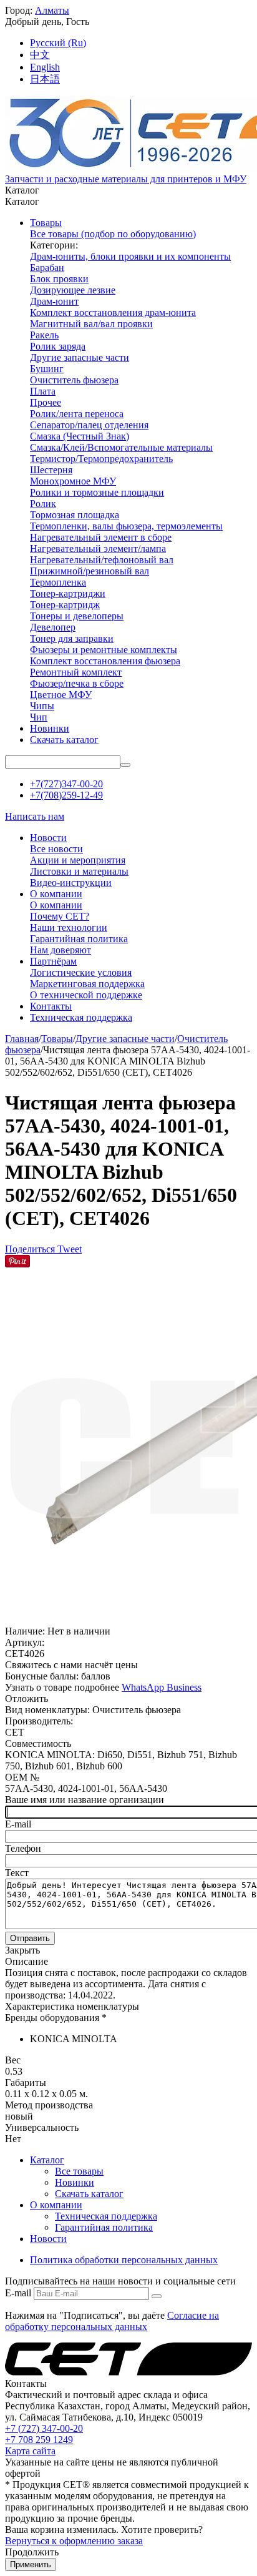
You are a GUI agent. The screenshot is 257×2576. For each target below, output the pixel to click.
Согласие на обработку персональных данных (112, 2321)
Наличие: (25, 1631)
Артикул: (25, 1642)
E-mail (18, 1824)
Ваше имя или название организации (85, 1800)
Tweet (70, 1249)
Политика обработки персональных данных (124, 2260)
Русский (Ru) (58, 43)
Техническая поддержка (106, 2216)
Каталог (47, 2160)
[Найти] (125, 765)
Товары (57, 1039)
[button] (31, 1249)
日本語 (45, 79)
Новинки (75, 2182)
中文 (40, 55)
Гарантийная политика (104, 2227)
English (45, 67)
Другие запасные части (125, 1039)
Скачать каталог (89, 2194)
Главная (22, 1039)
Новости (48, 2239)
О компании (56, 2205)
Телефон (23, 1848)
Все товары (79, 2171)
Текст (17, 1873)
